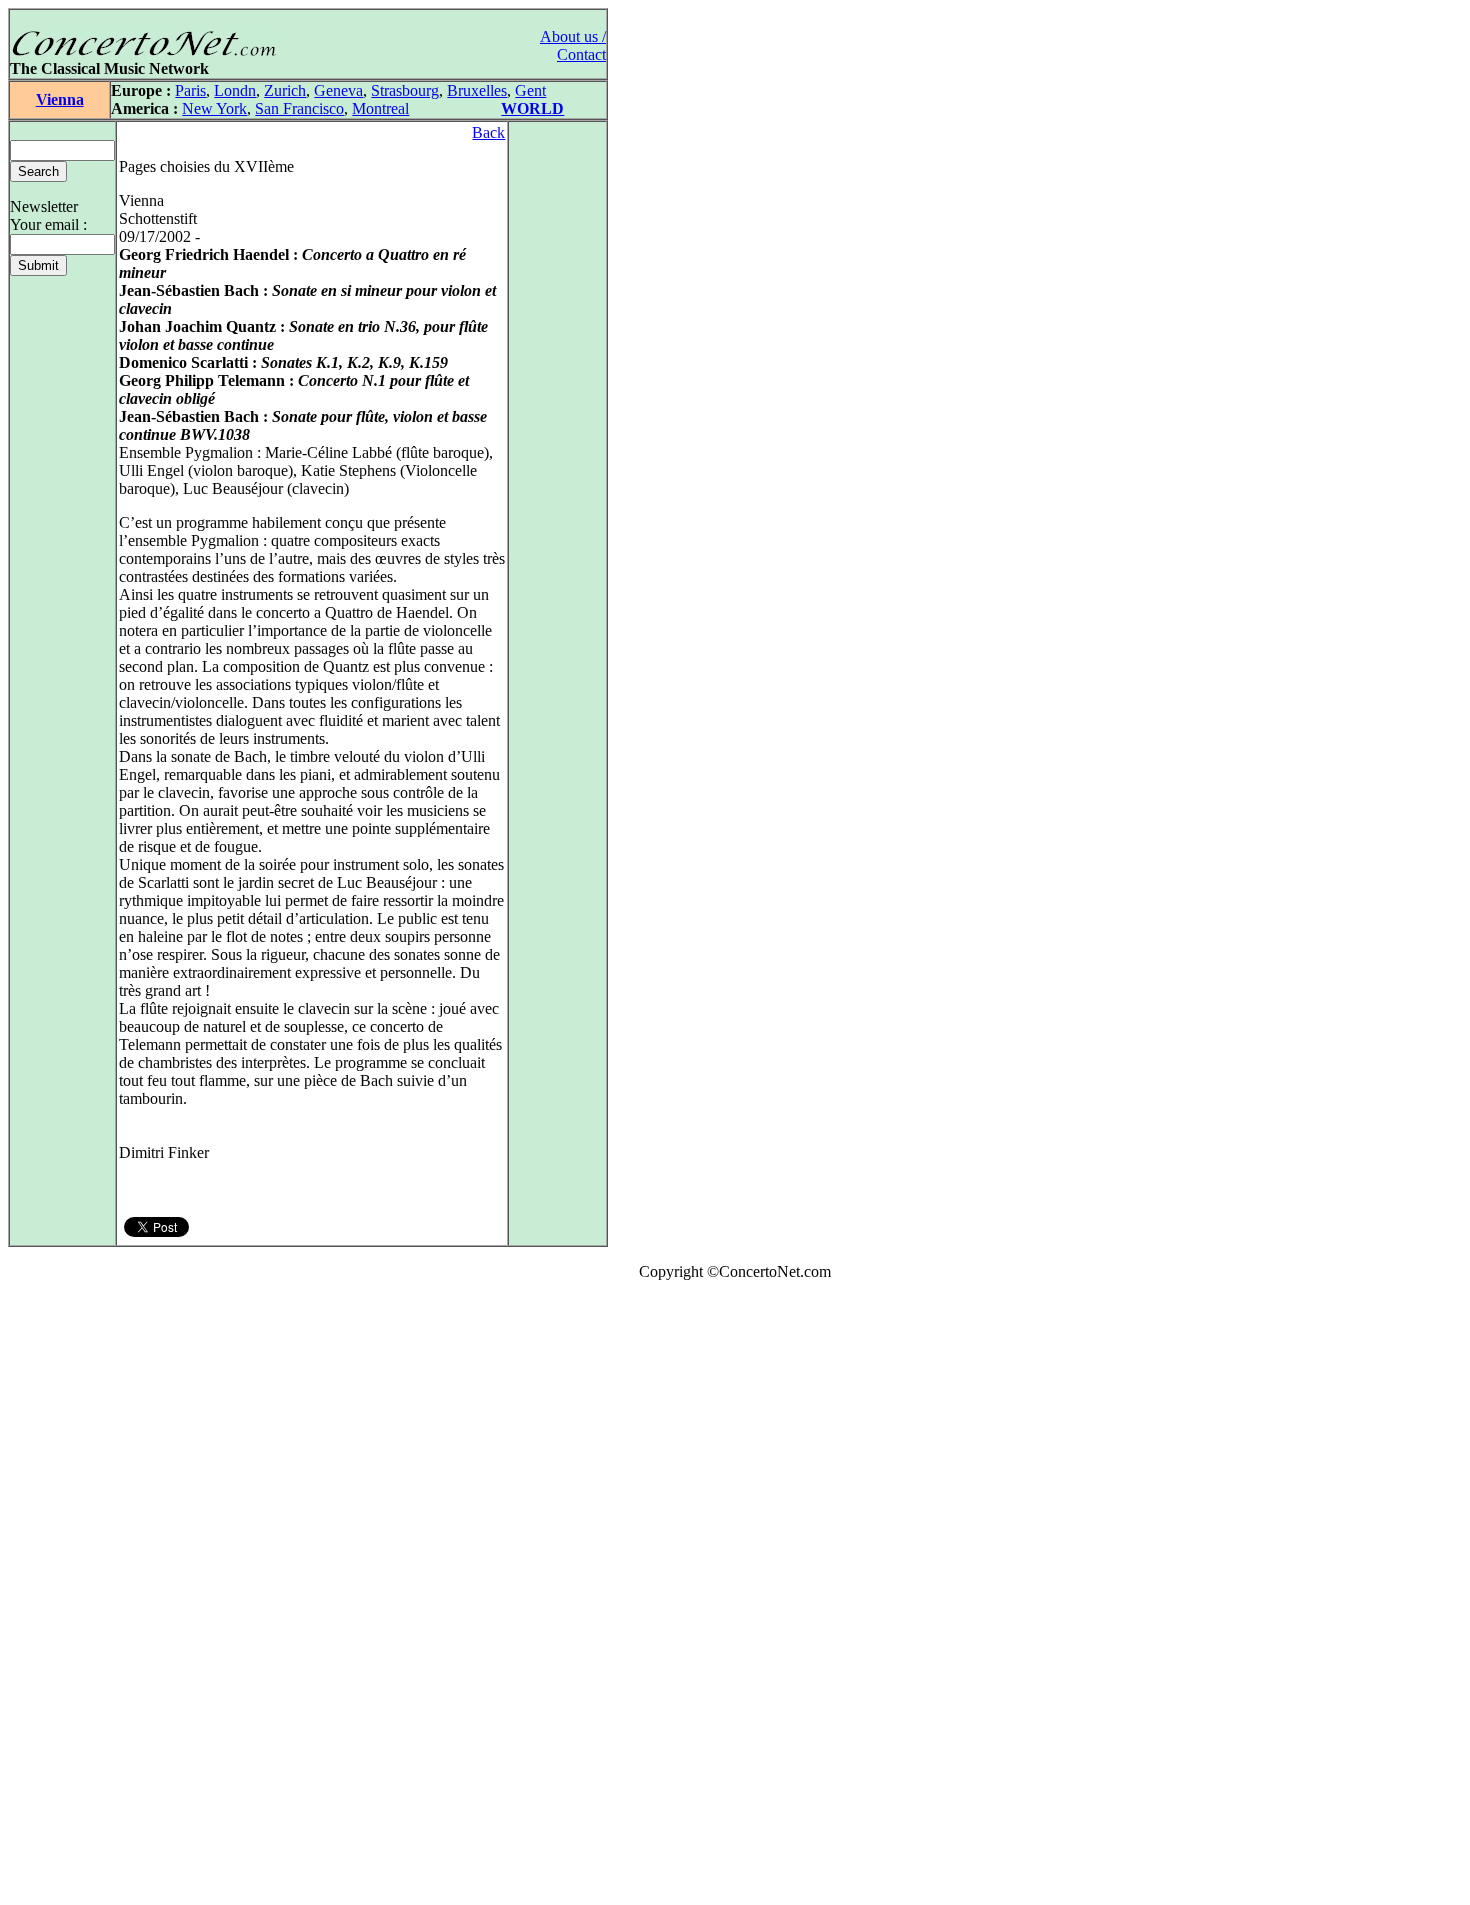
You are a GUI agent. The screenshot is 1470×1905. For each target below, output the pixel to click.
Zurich (285, 90)
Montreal (380, 108)
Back (488, 132)
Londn (235, 90)
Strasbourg (405, 90)
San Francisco (299, 108)
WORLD (532, 108)
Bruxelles (477, 90)
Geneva (338, 90)
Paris (190, 90)
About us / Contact (573, 45)
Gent (530, 90)
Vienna (60, 99)
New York (214, 108)
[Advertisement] (68, 1597)
